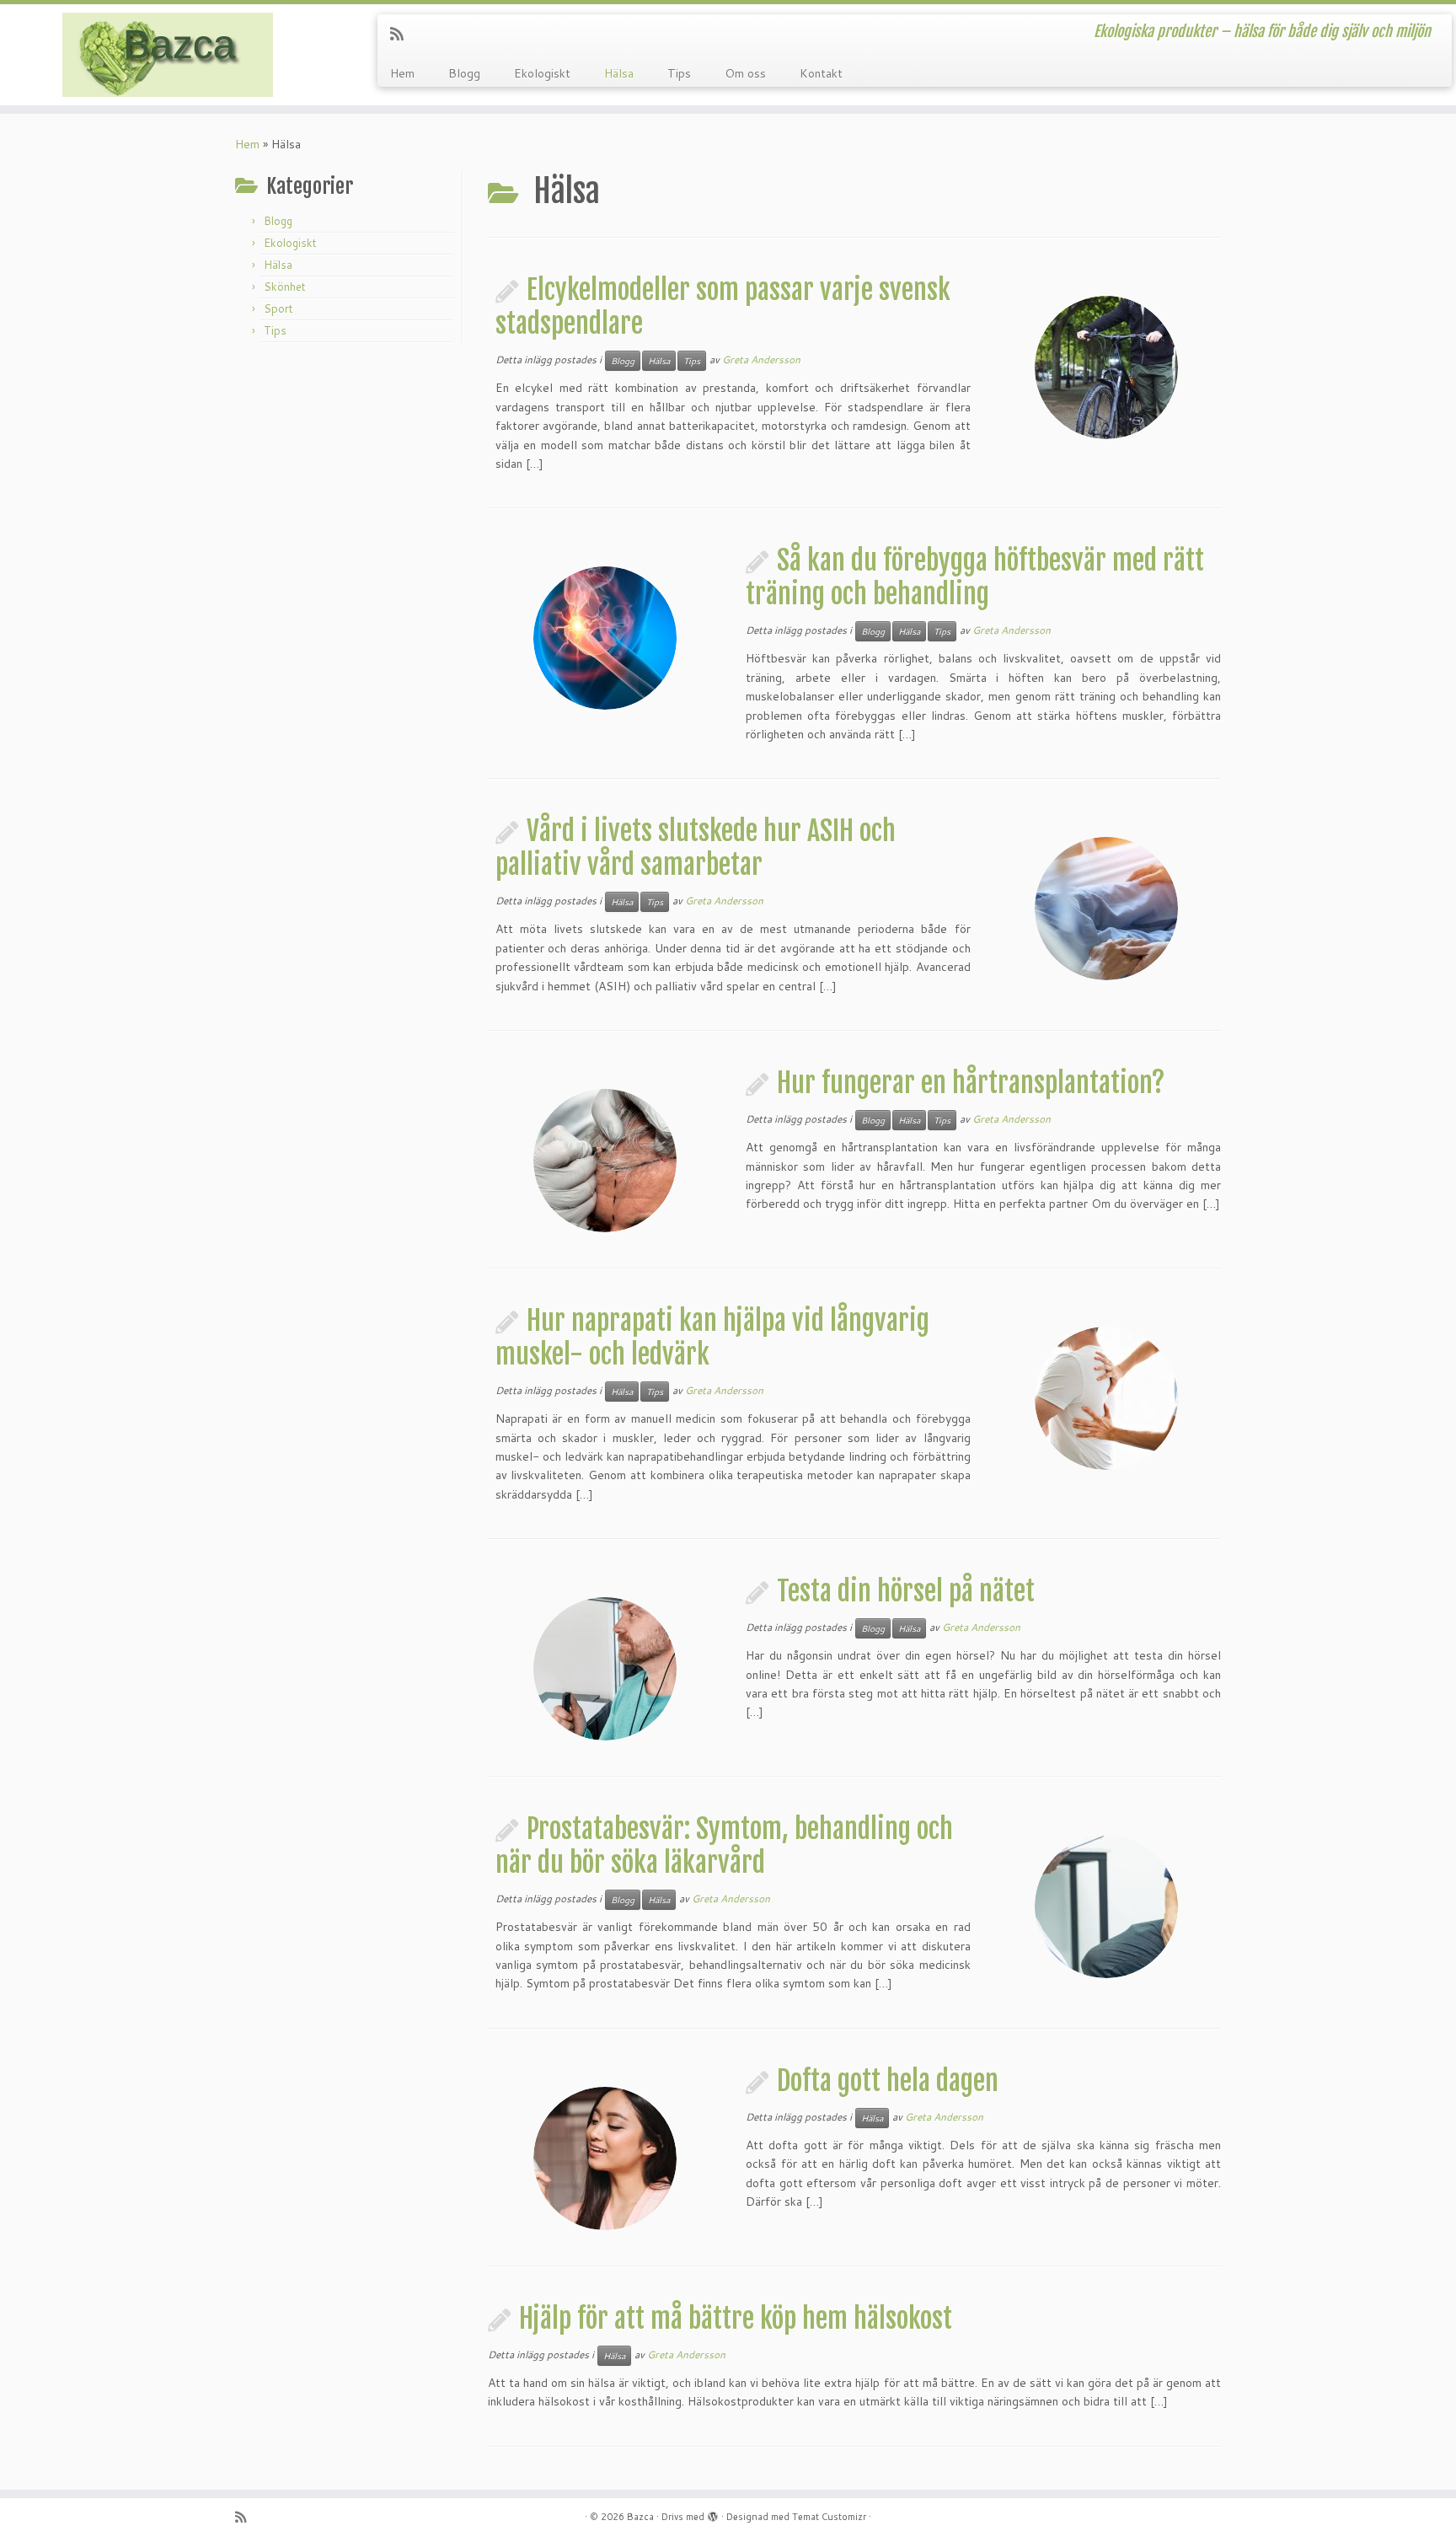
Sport (278, 308)
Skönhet (285, 287)
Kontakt (821, 73)
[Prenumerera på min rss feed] (402, 34)
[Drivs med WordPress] (713, 2513)
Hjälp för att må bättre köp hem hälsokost (736, 2319)
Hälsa (619, 73)
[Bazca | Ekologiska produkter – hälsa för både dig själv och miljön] (168, 55)
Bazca (640, 2517)
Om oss (745, 73)
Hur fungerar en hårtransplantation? (971, 1083)
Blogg (464, 73)
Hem (402, 73)
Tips (679, 73)
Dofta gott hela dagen (888, 2081)
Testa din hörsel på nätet (906, 1591)
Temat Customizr (829, 2517)
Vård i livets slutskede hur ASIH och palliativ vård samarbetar (696, 848)
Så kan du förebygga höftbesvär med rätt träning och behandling (975, 577)
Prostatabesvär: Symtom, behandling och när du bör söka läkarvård (724, 1846)
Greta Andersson (761, 359)
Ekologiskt (542, 73)
